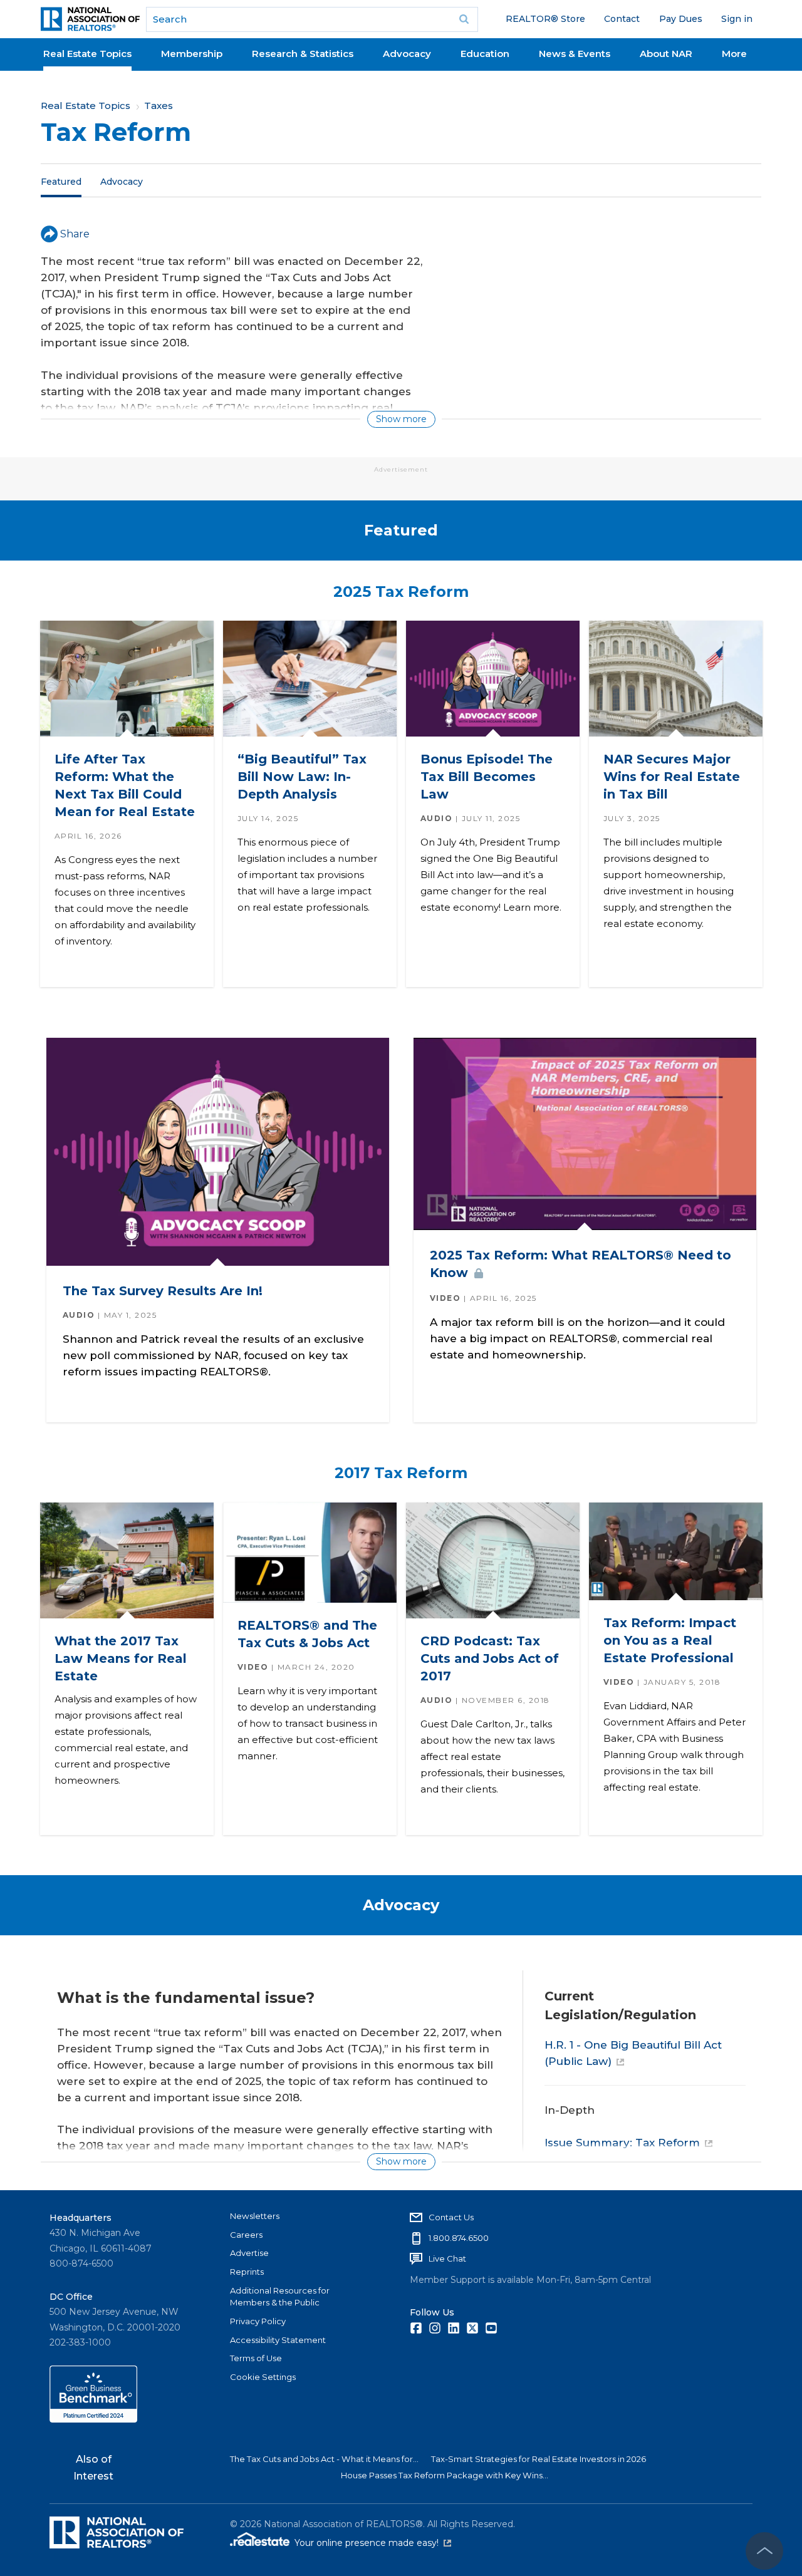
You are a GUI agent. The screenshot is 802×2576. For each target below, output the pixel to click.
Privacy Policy (258, 2321)
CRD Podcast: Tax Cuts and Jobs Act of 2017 (489, 1658)
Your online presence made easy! (373, 2543)
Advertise (249, 2253)
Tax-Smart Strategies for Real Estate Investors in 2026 (539, 2459)
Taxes (159, 106)
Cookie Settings (263, 2377)
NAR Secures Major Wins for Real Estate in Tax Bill (671, 777)
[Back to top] (764, 2551)
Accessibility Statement (278, 2340)
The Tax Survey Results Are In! (162, 1290)
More (734, 54)
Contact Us (451, 2217)
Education (485, 54)
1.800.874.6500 (459, 2238)
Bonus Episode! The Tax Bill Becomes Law (486, 777)
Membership (192, 54)
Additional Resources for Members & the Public (280, 2297)
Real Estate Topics (87, 54)
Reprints (247, 2272)
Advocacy (407, 54)
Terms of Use (256, 2358)
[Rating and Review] (93, 2419)
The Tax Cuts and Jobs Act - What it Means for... (324, 2459)
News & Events (575, 54)
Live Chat (447, 2258)
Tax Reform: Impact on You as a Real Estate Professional (669, 1641)
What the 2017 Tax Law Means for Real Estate (120, 1658)
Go (464, 19)
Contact (622, 19)
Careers (246, 2235)
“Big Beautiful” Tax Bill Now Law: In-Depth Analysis (301, 777)
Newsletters (255, 2216)
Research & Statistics (303, 54)
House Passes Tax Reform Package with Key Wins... (445, 2475)
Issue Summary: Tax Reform (622, 2143)
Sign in (737, 19)
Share (75, 234)
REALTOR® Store (545, 19)
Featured (61, 181)
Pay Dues (681, 19)
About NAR (666, 54)
